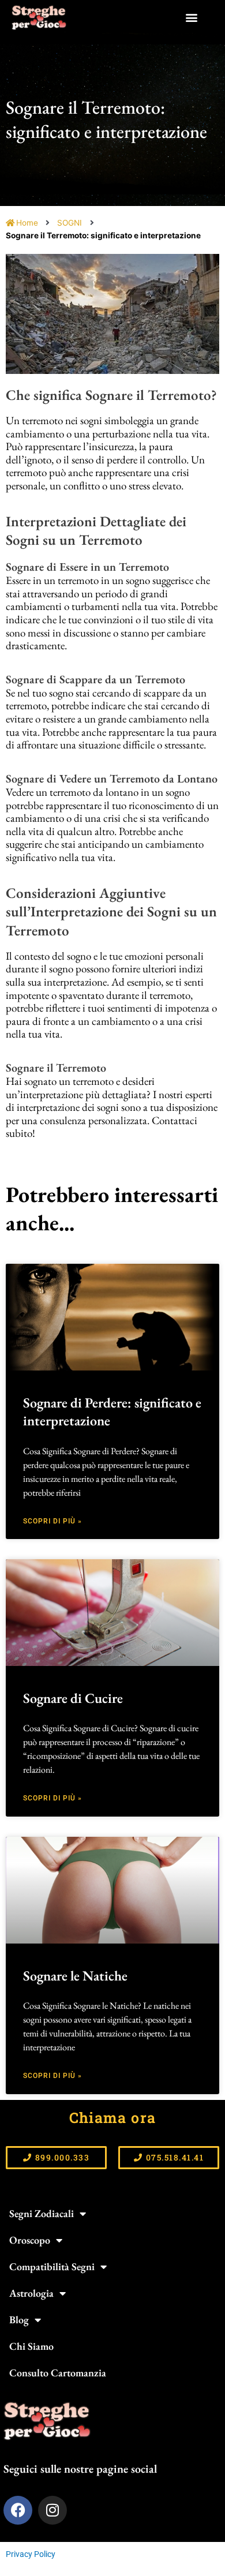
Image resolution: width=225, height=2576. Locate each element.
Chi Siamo (31, 2346)
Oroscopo (30, 2240)
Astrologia (31, 2293)
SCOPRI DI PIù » (52, 1521)
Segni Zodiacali (42, 2213)
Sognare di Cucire (73, 1698)
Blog (19, 2319)
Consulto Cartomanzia (58, 2373)
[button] (192, 18)
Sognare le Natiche (75, 1976)
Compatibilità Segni (52, 2266)
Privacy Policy (31, 2554)
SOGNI (70, 223)
